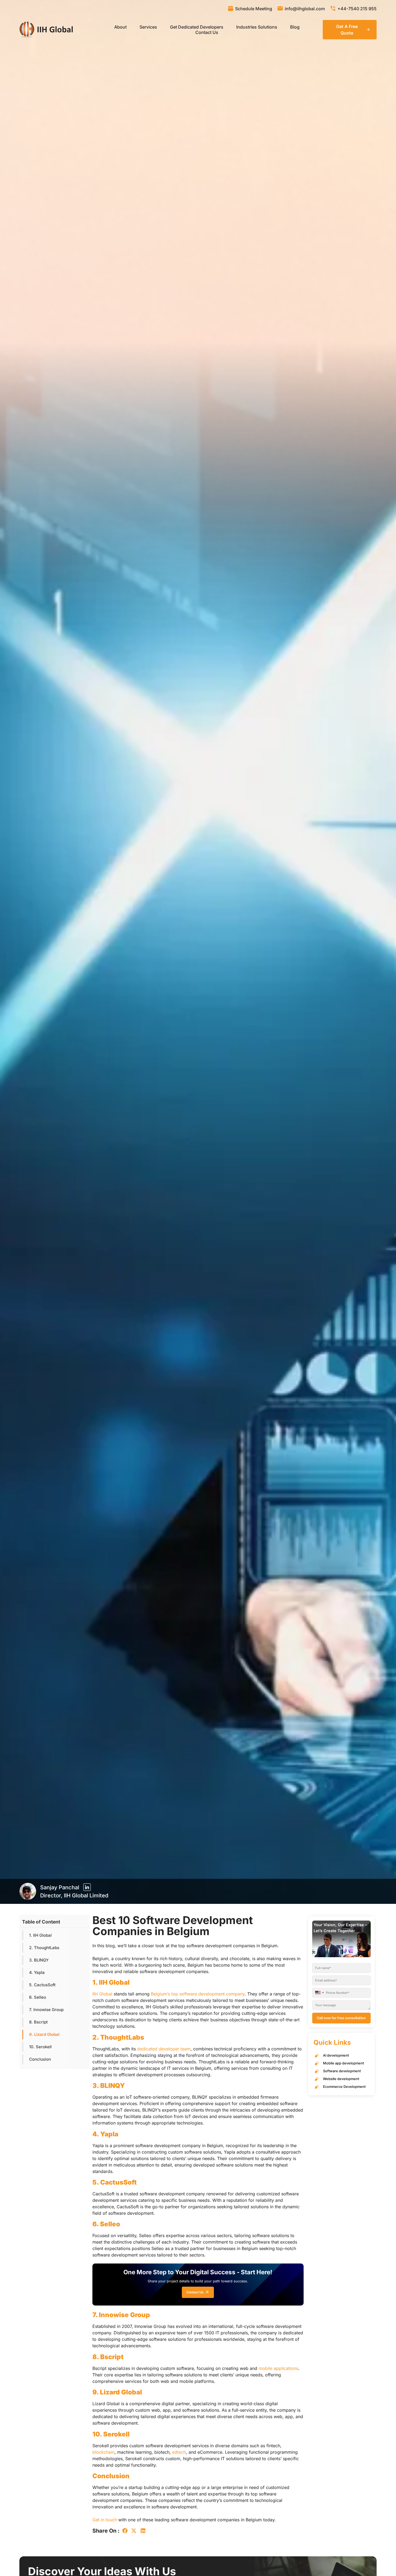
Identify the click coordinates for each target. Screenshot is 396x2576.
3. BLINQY (39, 1960)
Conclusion (40, 2059)
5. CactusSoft (42, 1985)
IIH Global (102, 1994)
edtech (179, 2452)
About (120, 27)
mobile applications (278, 2368)
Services (148, 27)
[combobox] (320, 1993)
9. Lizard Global (44, 2034)
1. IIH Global (40, 1935)
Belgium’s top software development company (198, 1994)
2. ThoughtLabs (44, 1948)
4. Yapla (37, 1972)
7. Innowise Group (46, 2010)
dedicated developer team (164, 2049)
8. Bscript (38, 2022)
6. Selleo (38, 1997)
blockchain (103, 2452)
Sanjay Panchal (60, 1887)
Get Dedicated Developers (197, 27)
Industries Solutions (257, 27)
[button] (125, 2531)
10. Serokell (40, 2047)
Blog (295, 27)
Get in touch (105, 2520)
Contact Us (207, 32)
